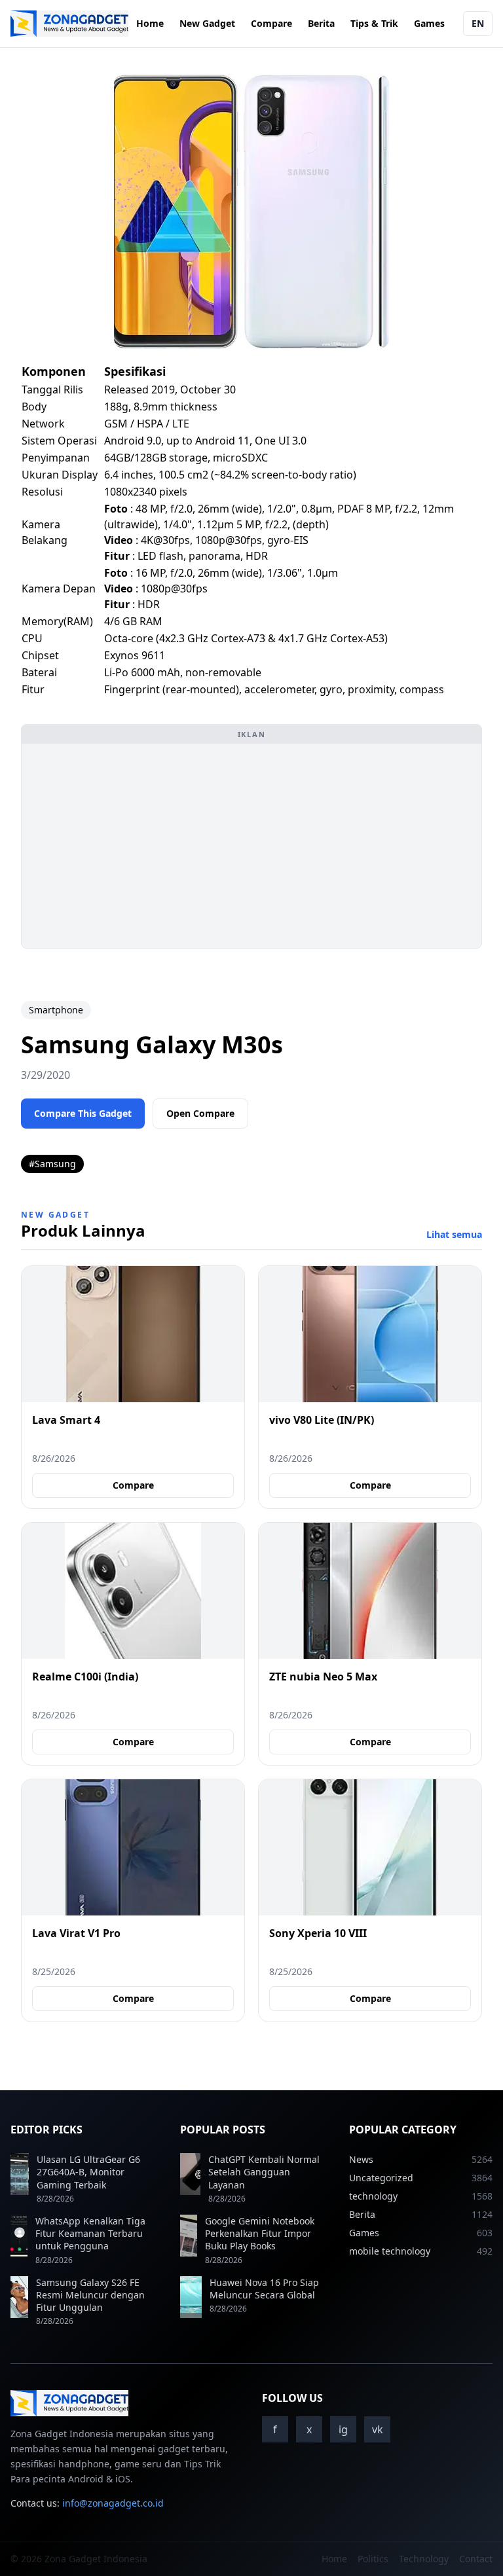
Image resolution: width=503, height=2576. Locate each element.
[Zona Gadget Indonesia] (69, 24)
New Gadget (207, 23)
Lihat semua (454, 1234)
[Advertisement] (251, 846)
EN (478, 23)
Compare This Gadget (83, 1113)
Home (150, 23)
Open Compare (200, 1113)
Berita (321, 23)
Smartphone (56, 1010)
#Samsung (52, 1164)
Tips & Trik (374, 23)
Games (429, 23)
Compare (271, 23)
